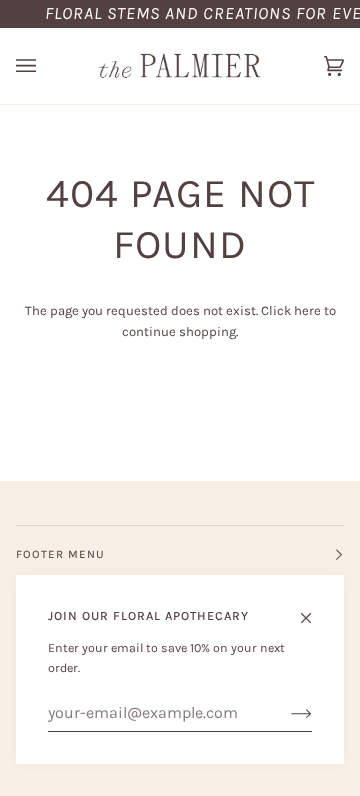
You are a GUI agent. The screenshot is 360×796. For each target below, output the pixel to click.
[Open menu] (46, 66)
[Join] (285, 713)
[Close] (314, 609)
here (307, 310)
